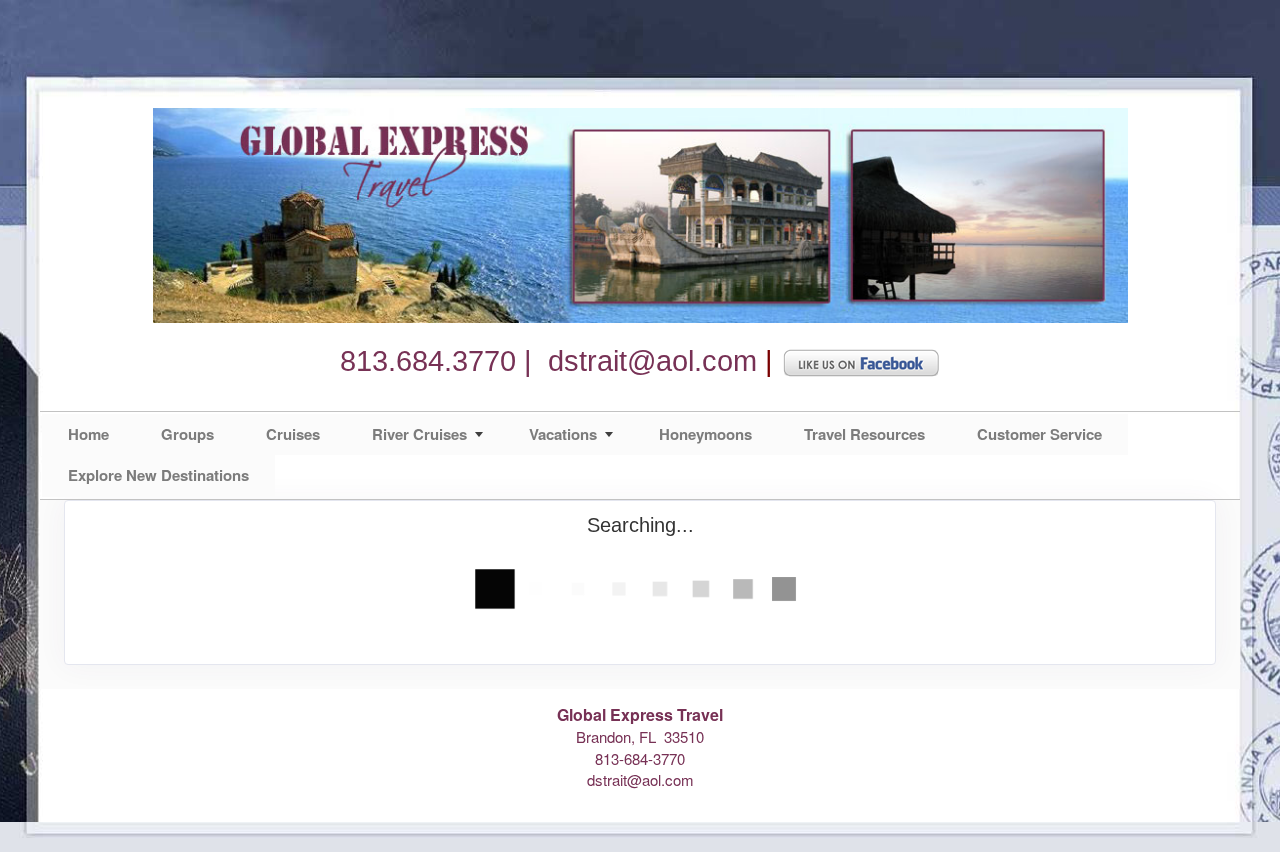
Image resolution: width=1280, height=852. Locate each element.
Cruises (293, 434)
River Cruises (419, 434)
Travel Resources (864, 434)
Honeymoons (705, 434)
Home (88, 434)
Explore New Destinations (158, 475)
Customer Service (1039, 434)
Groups (187, 434)
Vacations (563, 434)
